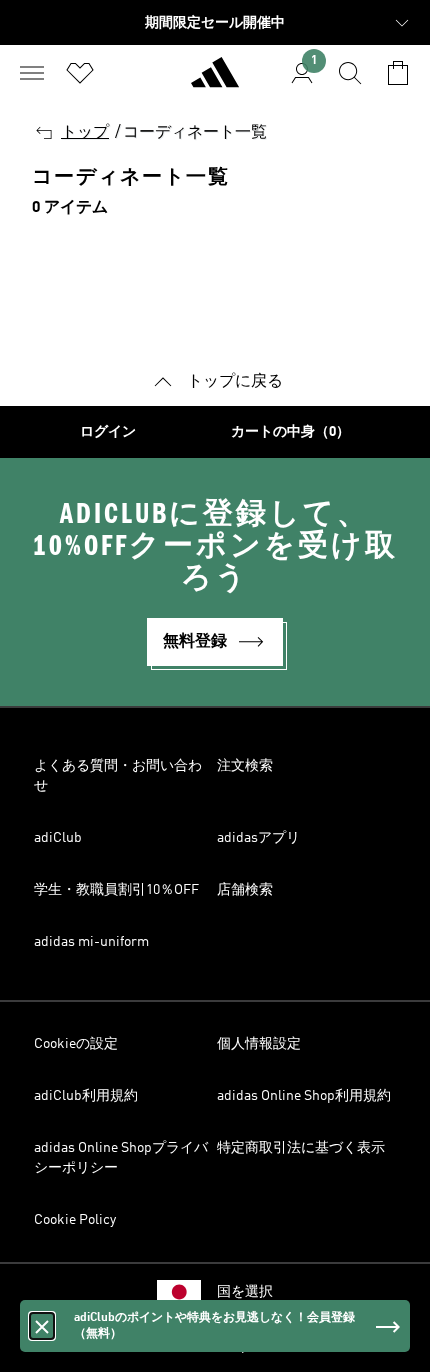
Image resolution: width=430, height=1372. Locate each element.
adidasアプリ (258, 838)
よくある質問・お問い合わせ (118, 776)
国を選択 (245, 1292)
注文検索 (245, 766)
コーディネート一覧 (195, 133)
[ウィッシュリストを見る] (80, 73)
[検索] (350, 73)
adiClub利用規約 (86, 1096)
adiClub (58, 838)
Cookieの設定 (76, 1044)
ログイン (108, 432)
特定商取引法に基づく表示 (301, 1148)
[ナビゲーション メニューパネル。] (32, 73)
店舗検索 (245, 890)
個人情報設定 (259, 1044)
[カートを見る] (398, 73)
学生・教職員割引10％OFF (116, 890)
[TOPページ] (215, 81)
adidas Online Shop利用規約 (304, 1096)
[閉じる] (42, 1326)
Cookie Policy (75, 1220)
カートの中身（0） (290, 432)
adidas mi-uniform (91, 942)
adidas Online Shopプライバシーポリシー (121, 1158)
